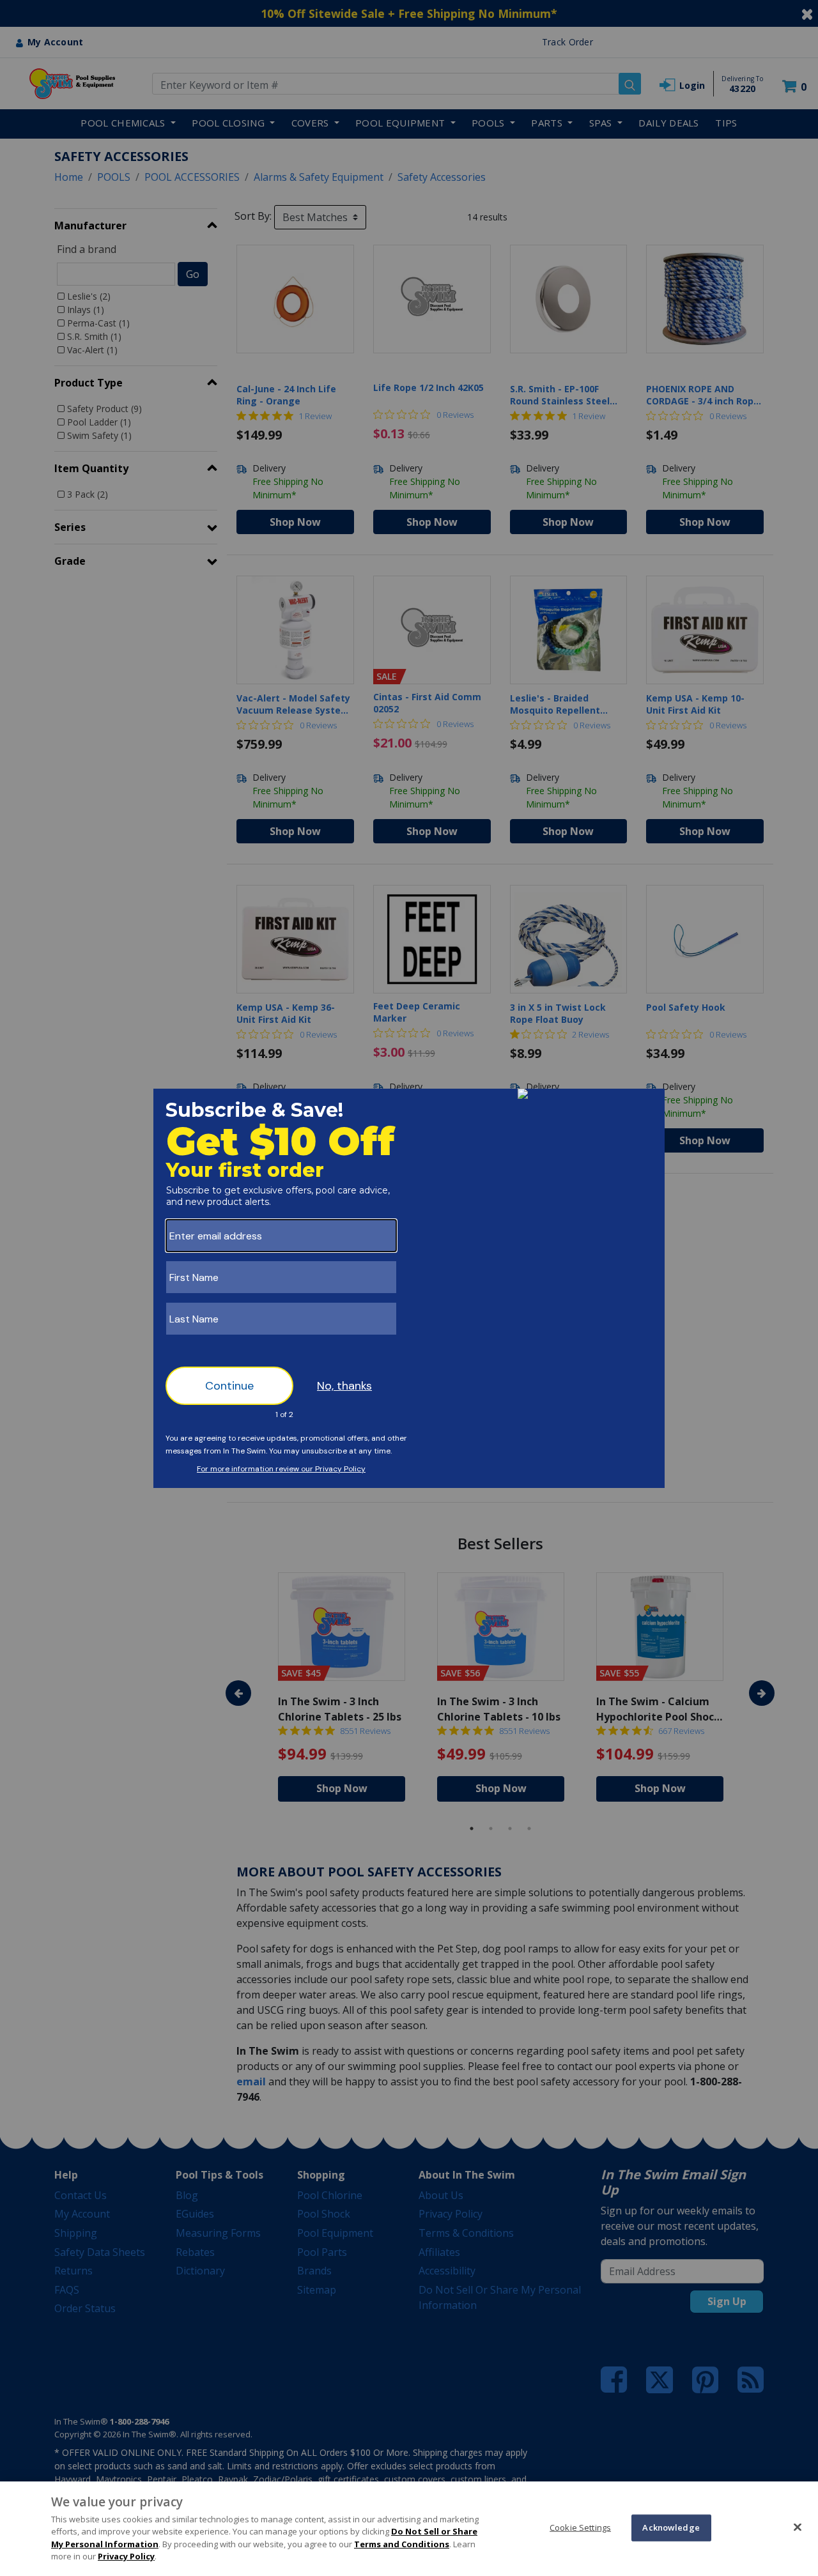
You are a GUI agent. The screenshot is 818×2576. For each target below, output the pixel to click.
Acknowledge (671, 2527)
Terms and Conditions (402, 2544)
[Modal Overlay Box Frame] (409, 1288)
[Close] (798, 2527)
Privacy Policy (126, 2556)
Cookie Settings (580, 2527)
